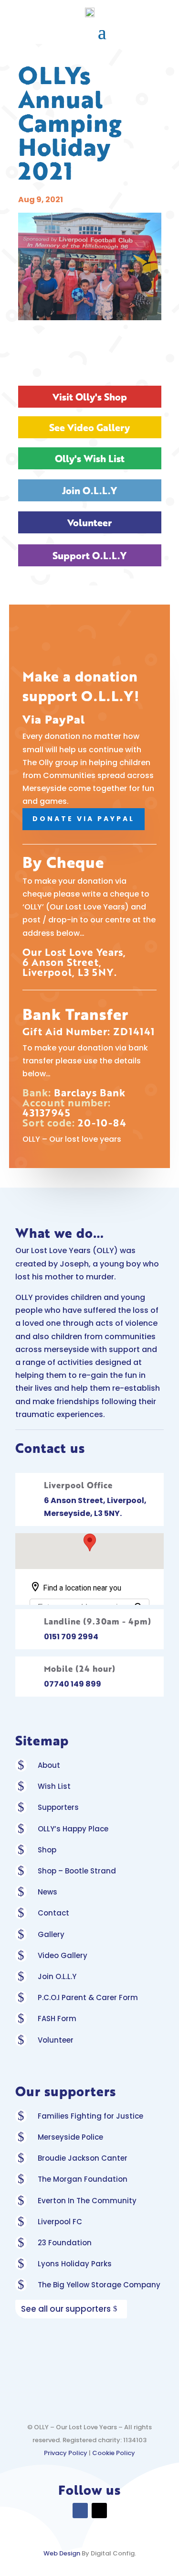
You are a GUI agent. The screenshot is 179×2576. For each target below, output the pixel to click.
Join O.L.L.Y (89, 490)
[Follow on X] (99, 2511)
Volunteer (89, 522)
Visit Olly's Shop (90, 397)
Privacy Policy (66, 2453)
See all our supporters (66, 2309)
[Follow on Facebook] (80, 2511)
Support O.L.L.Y (89, 555)
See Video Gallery (89, 427)
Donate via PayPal (84, 819)
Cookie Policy (114, 2453)
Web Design (62, 2553)
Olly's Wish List (90, 458)
